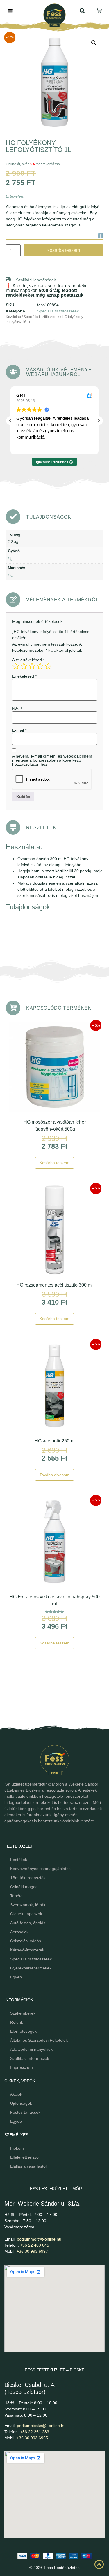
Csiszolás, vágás (26, 1941)
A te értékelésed (28, 660)
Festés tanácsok (25, 2112)
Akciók (16, 2094)
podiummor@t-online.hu (39, 2239)
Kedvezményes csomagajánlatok (40, 1869)
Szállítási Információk (30, 2058)
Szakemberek (23, 2013)
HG (11, 575)
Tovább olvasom (54, 1475)
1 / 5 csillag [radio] (16, 666)
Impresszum (22, 2067)
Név (17, 709)
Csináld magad (24, 1887)
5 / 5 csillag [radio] (48, 666)
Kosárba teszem (63, 250)
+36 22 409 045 (35, 2245)
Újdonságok (21, 2103)
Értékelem (15, 196)
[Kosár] (100, 11)
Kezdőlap (13, 317)
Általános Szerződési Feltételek (39, 2040)
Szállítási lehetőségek (36, 280)
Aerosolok (19, 1932)
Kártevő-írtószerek (27, 1950)
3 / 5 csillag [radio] (32, 666)
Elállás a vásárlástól (28, 2166)
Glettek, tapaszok (26, 1914)
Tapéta (16, 1896)
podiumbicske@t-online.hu (41, 2426)
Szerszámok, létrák (28, 1905)
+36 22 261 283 (35, 2432)
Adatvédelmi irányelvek (31, 2049)
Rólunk (17, 2022)
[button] (94, 43)
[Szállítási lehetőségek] (9, 279)
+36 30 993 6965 (32, 2438)
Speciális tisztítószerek (58, 311)
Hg (10, 559)
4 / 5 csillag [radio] (40, 666)
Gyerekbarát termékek (31, 1968)
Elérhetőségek (23, 2031)
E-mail (19, 730)
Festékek (19, 1860)
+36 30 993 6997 (32, 2251)
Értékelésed (24, 676)
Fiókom (17, 2148)
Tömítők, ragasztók (28, 1878)
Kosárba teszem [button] (54, 1163)
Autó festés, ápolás (28, 1923)
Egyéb (16, 1977)
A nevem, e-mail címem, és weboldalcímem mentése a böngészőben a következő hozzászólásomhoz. (52, 760)
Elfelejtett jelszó (24, 2157)
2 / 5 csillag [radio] (24, 666)
